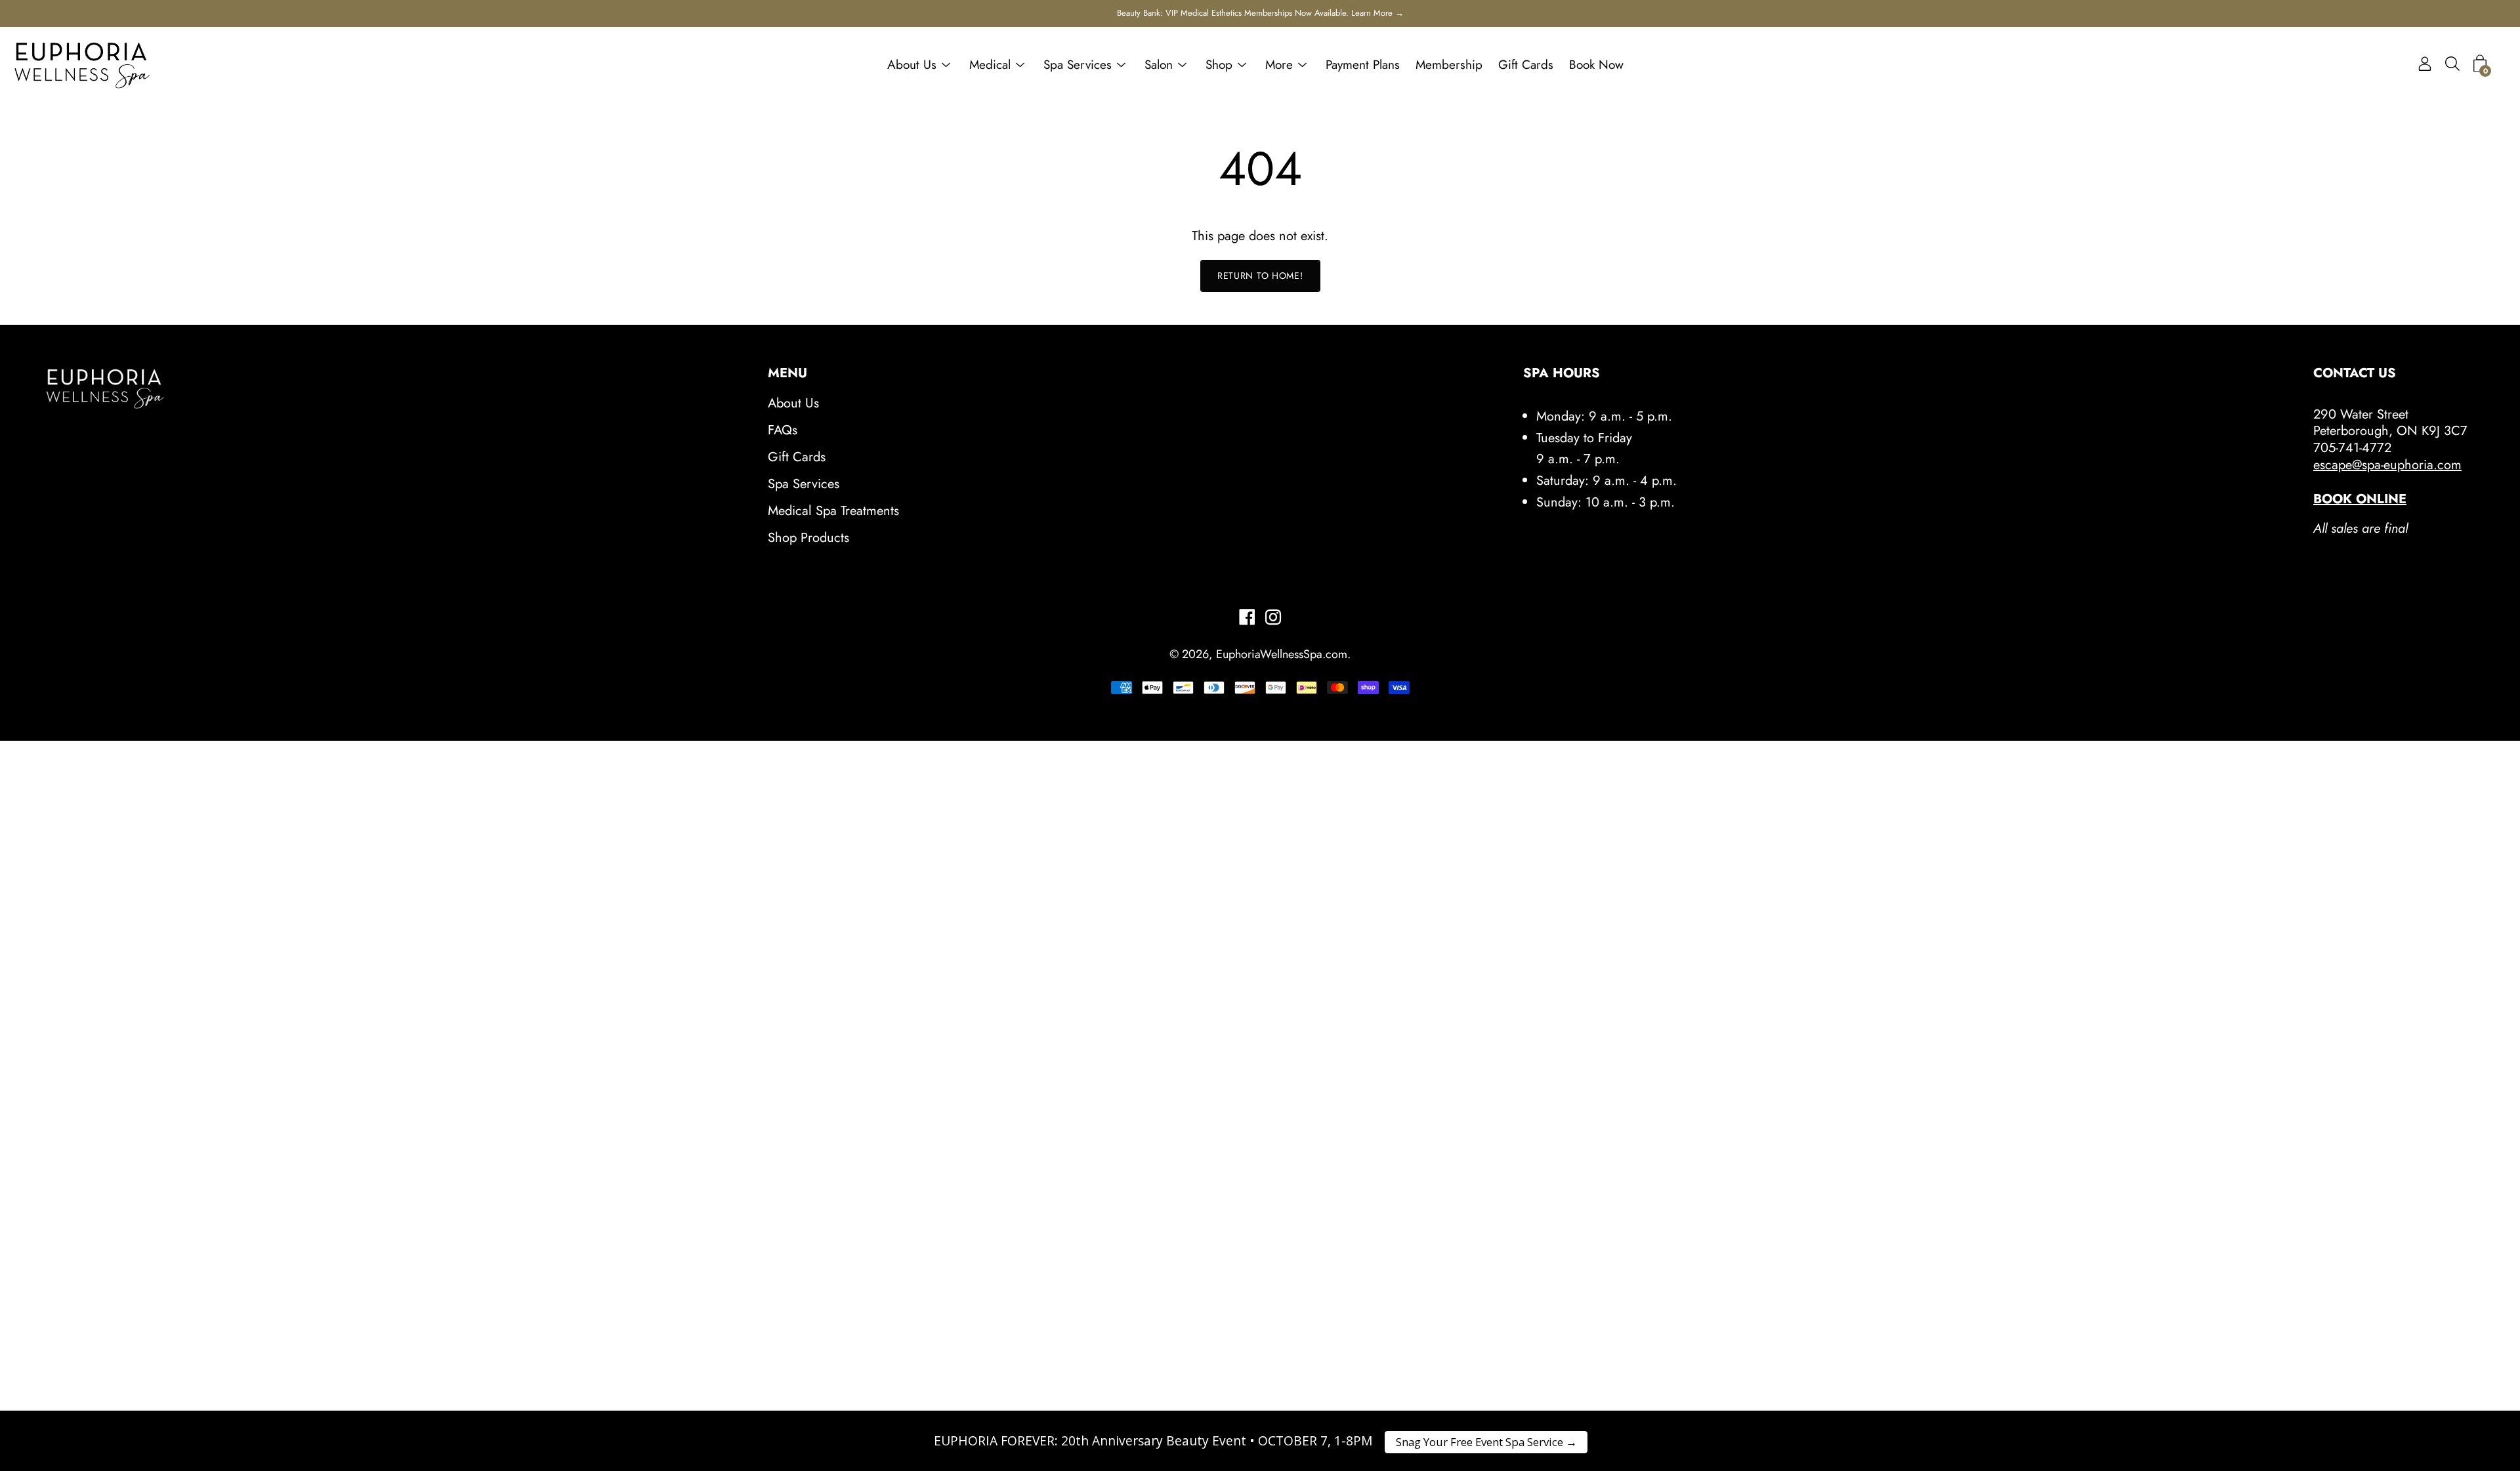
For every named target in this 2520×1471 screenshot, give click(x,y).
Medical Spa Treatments (833, 511)
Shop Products (808, 538)
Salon (1159, 65)
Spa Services (1078, 65)
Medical (990, 65)
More (1279, 65)
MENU (787, 373)
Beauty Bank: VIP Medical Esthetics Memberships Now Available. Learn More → (1260, 13)
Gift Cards (1526, 65)
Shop (1219, 65)
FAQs (783, 430)
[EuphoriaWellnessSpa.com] (82, 65)
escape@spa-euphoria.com (2387, 465)
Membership (1449, 65)
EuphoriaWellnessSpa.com (1282, 654)
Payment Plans (1363, 65)
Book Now (1596, 65)
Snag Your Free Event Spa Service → (1486, 1442)
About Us (912, 65)
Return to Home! (1260, 276)
